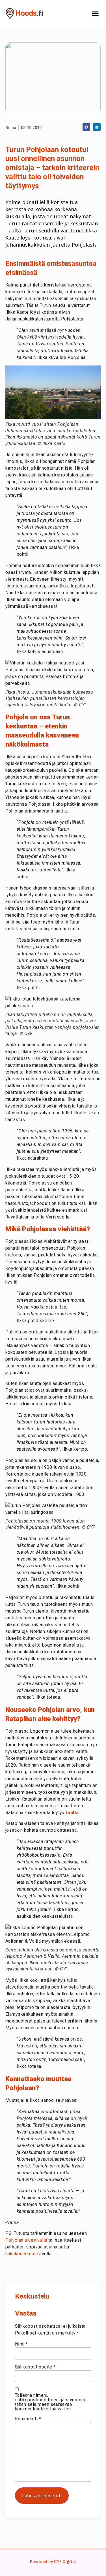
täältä (72, 1813)
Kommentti (28, 2419)
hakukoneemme (22, 2254)
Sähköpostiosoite (35, 2367)
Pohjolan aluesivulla (26, 2240)
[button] (95, 14)
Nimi (21, 2344)
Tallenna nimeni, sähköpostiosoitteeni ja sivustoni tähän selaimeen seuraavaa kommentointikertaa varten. (50, 2402)
